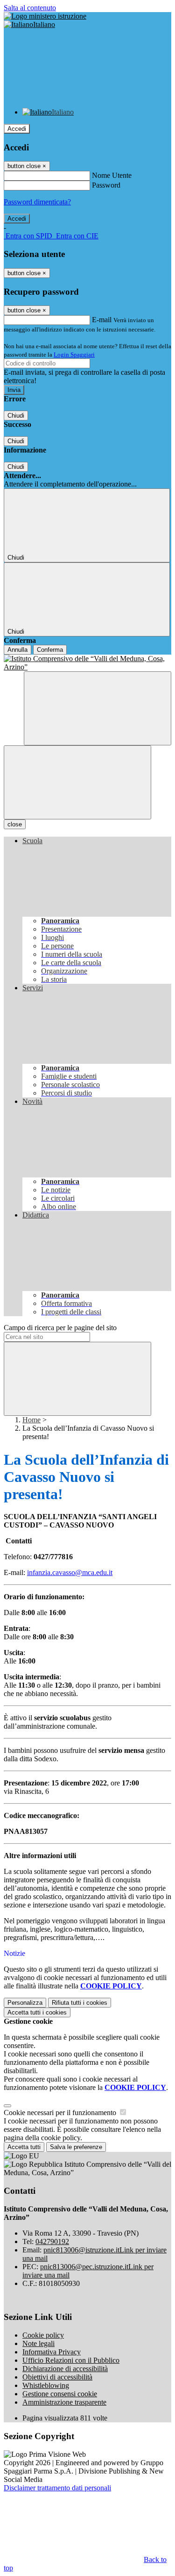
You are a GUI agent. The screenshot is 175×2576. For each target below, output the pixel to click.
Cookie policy (43, 2335)
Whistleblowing (46, 2385)
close (15, 824)
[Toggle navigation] (77, 782)
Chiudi (16, 416)
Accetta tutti (37, 2012)
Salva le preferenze (76, 2147)
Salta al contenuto (30, 8)
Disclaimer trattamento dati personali (57, 2488)
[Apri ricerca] (98, 708)
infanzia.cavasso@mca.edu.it (70, 1572)
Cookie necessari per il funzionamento (61, 2113)
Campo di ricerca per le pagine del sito (60, 1328)
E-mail (102, 320)
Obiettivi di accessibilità (57, 2377)
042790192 (52, 2241)
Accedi (17, 129)
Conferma (50, 650)
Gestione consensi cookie (60, 2394)
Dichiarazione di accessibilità (65, 2369)
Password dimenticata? (37, 202)
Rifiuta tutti (80, 2003)
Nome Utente (112, 175)
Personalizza (25, 2003)
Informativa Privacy (52, 2352)
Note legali (38, 2343)
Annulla (17, 650)
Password (106, 185)
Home (31, 1420)
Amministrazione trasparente (64, 2402)
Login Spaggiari (74, 355)
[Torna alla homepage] (87, 663)
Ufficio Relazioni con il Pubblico (71, 2360)
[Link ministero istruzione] (45, 16)
